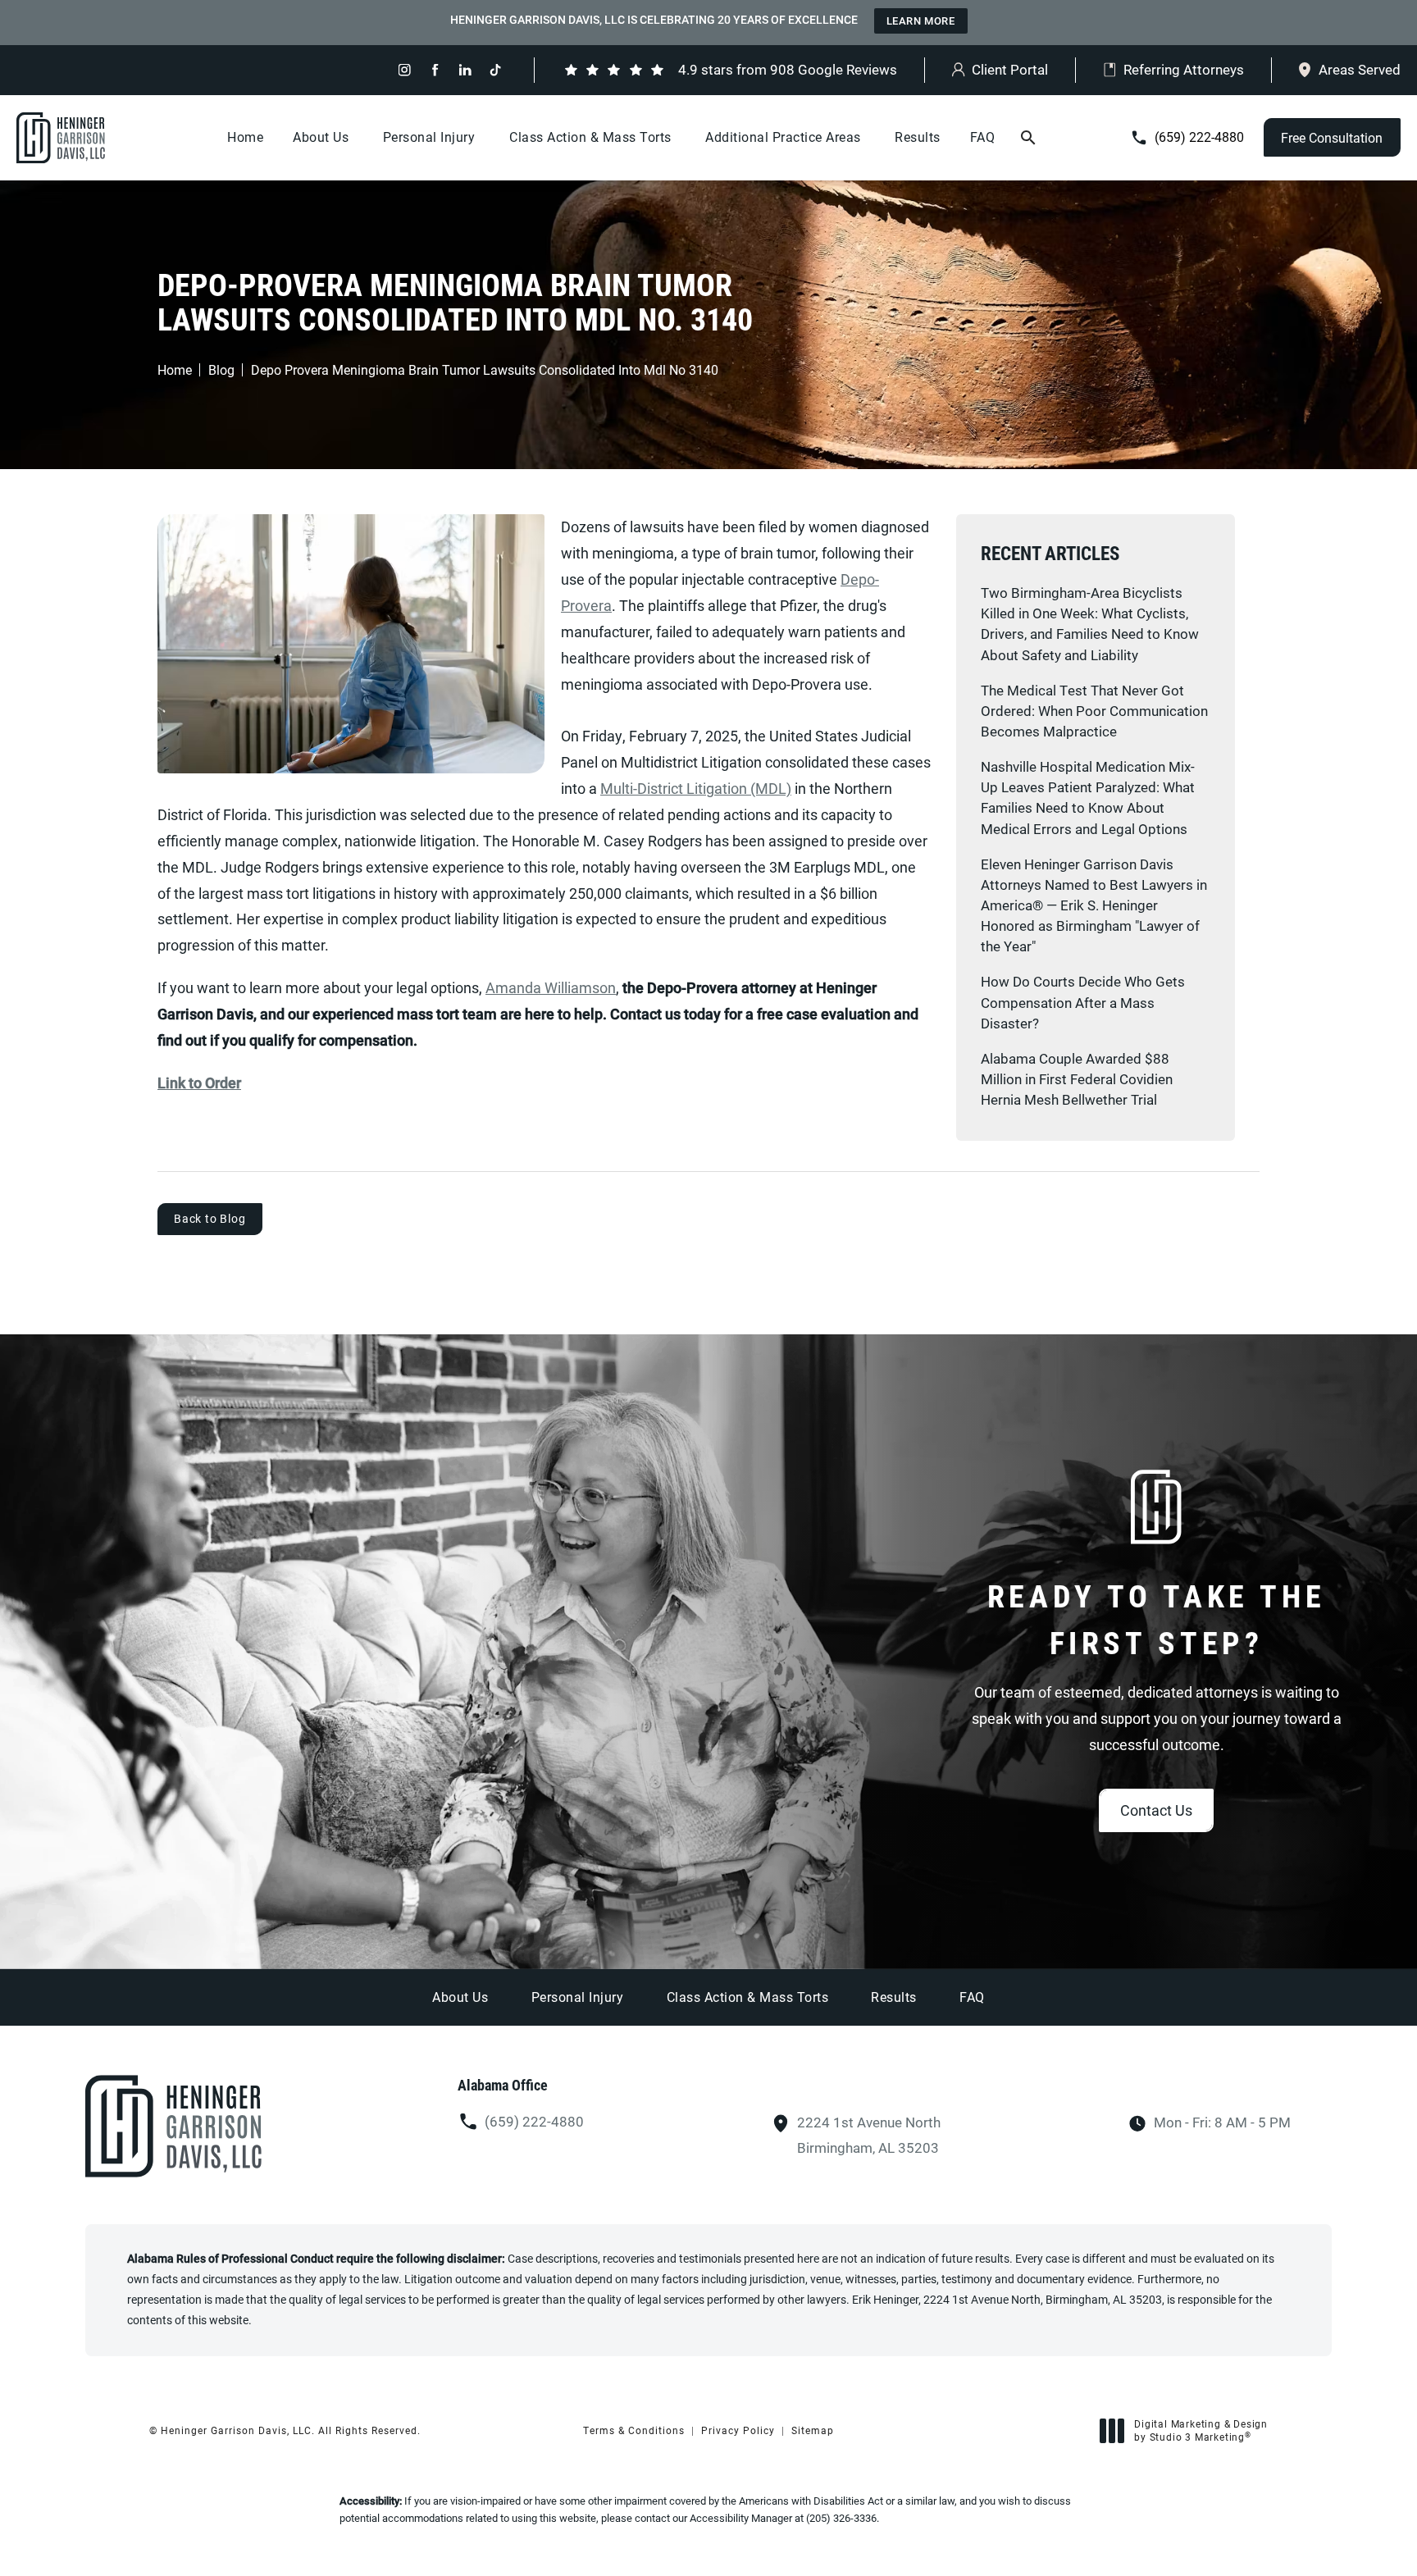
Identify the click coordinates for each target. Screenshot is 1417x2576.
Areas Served (1360, 69)
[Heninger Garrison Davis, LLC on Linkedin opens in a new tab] (465, 70)
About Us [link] (321, 137)
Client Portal (1010, 69)
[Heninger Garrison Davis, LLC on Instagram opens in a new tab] (405, 70)
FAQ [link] (983, 137)
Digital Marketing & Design (1201, 2430)
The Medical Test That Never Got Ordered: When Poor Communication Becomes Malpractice (1094, 711)
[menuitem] (405, 70)
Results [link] (918, 137)
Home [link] (245, 137)
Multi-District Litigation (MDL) (696, 788)
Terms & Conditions (634, 2430)
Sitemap (813, 2430)
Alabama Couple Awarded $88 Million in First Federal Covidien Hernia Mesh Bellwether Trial (1077, 1079)
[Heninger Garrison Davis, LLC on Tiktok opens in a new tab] (496, 70)
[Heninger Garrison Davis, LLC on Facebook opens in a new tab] (435, 70)
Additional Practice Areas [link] (783, 137)
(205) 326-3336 (841, 2518)
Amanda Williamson (551, 987)
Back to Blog (210, 1218)
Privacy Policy (738, 2430)
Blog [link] (221, 370)
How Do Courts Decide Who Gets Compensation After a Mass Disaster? (1083, 1002)
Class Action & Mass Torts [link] (590, 137)
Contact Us (1156, 1810)
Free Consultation (1332, 137)
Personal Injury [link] (429, 137)
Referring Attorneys (1184, 69)
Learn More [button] (921, 21)
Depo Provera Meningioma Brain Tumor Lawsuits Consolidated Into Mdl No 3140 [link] (485, 370)
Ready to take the (1157, 1619)
